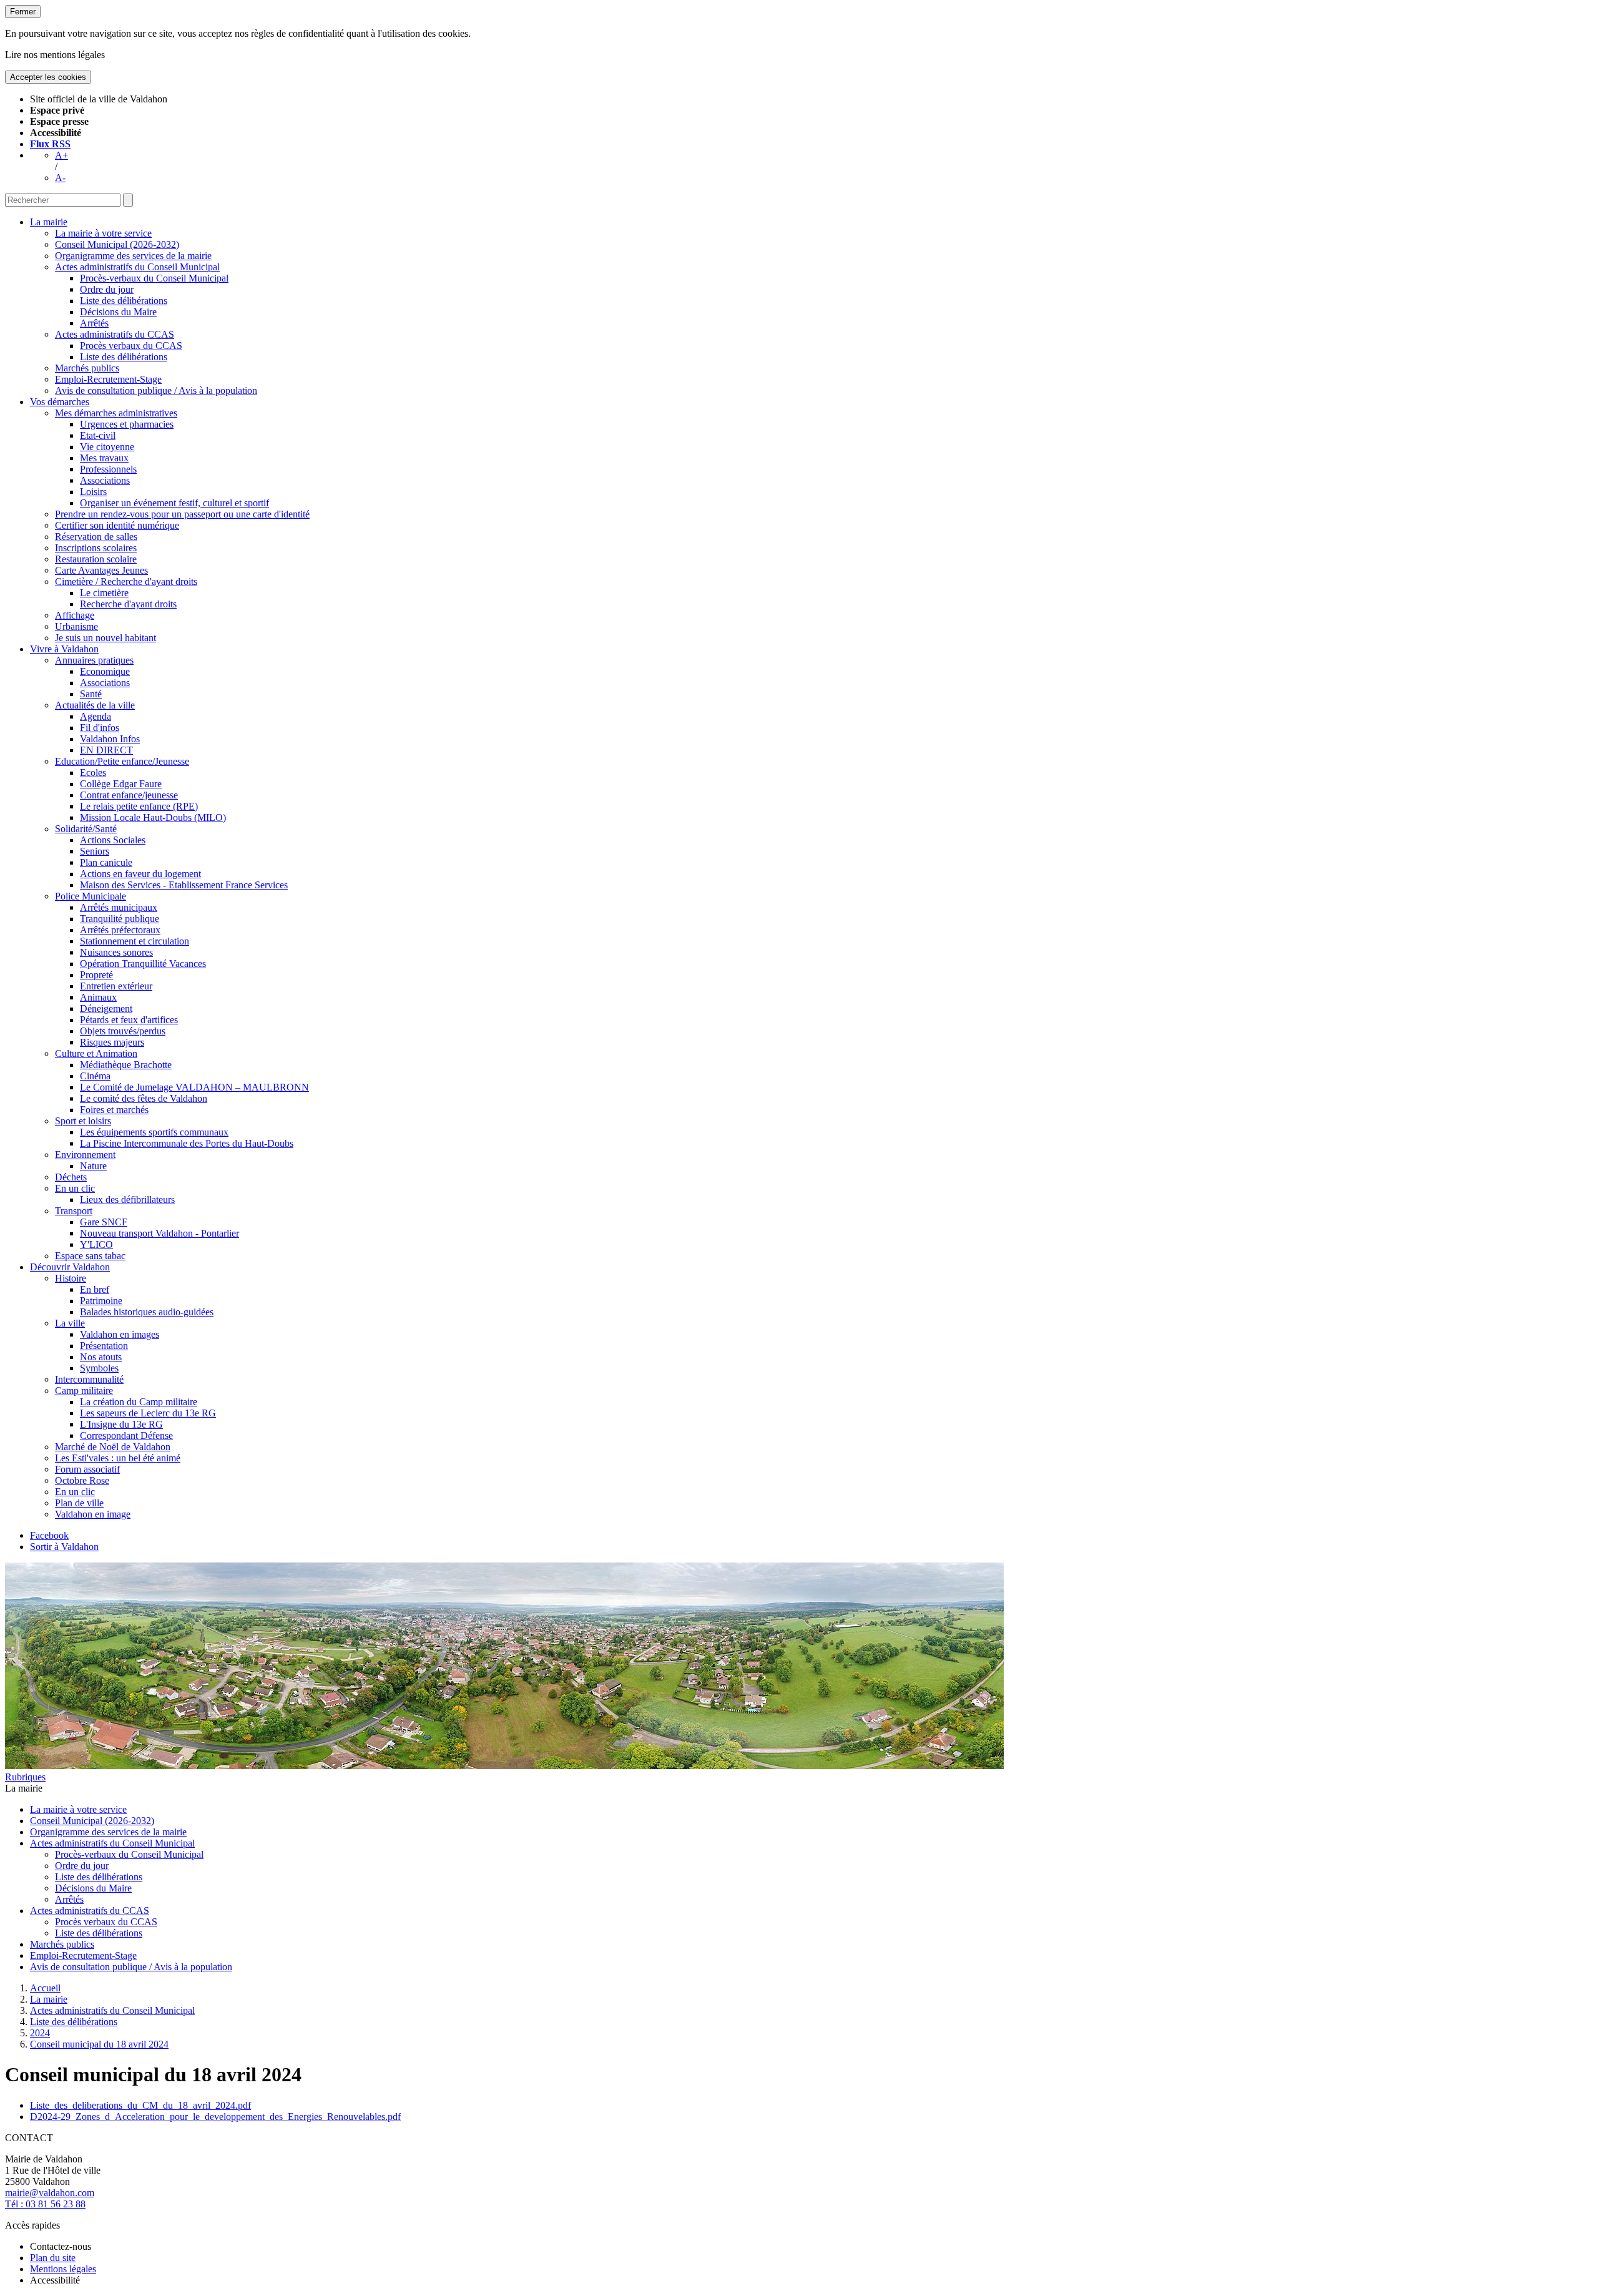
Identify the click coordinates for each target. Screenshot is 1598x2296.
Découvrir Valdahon (70, 1267)
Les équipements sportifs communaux (154, 1132)
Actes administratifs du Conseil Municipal (137, 267)
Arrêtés (94, 323)
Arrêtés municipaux (119, 907)
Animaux (98, 997)
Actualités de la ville (95, 705)
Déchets (71, 1177)
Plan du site (53, 2258)
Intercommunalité (89, 1379)
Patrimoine (101, 1301)
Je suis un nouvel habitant (105, 638)
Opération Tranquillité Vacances (143, 964)
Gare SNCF (104, 1222)
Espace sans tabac (90, 1256)
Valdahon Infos (110, 739)
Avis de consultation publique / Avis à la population (156, 390)
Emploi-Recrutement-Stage (108, 379)
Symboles (99, 1368)
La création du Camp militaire (139, 1402)
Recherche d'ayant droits (128, 604)
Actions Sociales (113, 840)
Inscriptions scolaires (96, 548)
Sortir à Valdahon (64, 1547)
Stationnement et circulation (135, 941)
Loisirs (93, 492)
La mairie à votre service (103, 233)
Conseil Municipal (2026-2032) (117, 244)
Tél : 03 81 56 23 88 (45, 2204)
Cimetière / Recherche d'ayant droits (126, 581)
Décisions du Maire (118, 312)
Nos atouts (101, 1357)
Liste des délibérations (124, 301)
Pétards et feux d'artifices (129, 1020)
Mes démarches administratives (116, 413)
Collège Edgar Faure (121, 784)
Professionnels (108, 469)
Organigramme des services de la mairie (133, 256)
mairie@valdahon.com (50, 2193)
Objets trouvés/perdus (123, 1031)
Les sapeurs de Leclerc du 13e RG (148, 1413)
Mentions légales (63, 2269)
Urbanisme (76, 626)
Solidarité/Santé (86, 829)
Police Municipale (91, 896)
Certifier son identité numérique (117, 525)
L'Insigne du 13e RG (121, 1424)
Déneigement (106, 1008)
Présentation (104, 1346)
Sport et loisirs (83, 1121)
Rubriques (25, 1777)
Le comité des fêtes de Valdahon (144, 1098)
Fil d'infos (100, 728)
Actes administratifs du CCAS (115, 334)
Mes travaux (104, 458)
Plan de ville (79, 1503)
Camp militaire (84, 1391)
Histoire (71, 1278)
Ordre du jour (107, 289)
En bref (95, 1289)
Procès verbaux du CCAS (131, 346)
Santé (91, 694)
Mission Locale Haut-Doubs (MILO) (153, 817)
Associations (105, 480)
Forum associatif (87, 1469)
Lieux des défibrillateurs (127, 1200)
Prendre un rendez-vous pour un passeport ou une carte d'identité (182, 514)
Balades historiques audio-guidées (147, 1312)
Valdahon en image (93, 1514)
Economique (105, 671)
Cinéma (95, 1076)
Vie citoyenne (107, 447)
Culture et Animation (96, 1053)
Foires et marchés (114, 1110)
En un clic (75, 1188)
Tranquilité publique (120, 919)
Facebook (49, 1535)
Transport (74, 1211)
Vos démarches (60, 402)
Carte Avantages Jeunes (101, 570)
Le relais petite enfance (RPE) (139, 806)
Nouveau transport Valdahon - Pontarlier (159, 1233)
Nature (93, 1166)
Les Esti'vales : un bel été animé (118, 1458)
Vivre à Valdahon (64, 649)
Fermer (23, 12)
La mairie (49, 222)
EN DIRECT (106, 750)
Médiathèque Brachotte (126, 1065)
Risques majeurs (112, 1042)
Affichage (75, 615)
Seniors (95, 851)
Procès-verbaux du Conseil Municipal (154, 278)
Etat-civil (98, 435)
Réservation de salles (96, 537)
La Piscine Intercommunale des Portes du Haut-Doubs (187, 1143)
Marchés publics (87, 368)
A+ (61, 155)
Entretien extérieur (116, 986)
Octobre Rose (82, 1480)
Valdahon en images (120, 1334)
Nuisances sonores (116, 952)
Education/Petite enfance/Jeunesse (122, 761)
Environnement (85, 1155)
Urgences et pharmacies (127, 424)
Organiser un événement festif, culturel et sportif (174, 503)
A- (60, 178)
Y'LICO (96, 1244)
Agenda (96, 716)
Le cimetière (104, 593)
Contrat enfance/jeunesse (129, 795)
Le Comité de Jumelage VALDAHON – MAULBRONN (194, 1087)
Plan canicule (106, 862)
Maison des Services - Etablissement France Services (184, 885)
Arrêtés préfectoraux (120, 930)
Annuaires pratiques (94, 660)
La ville (70, 1323)
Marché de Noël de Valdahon (113, 1447)
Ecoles (93, 773)
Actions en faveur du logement (140, 874)
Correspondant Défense (126, 1435)
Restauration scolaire (96, 559)
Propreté (96, 975)
